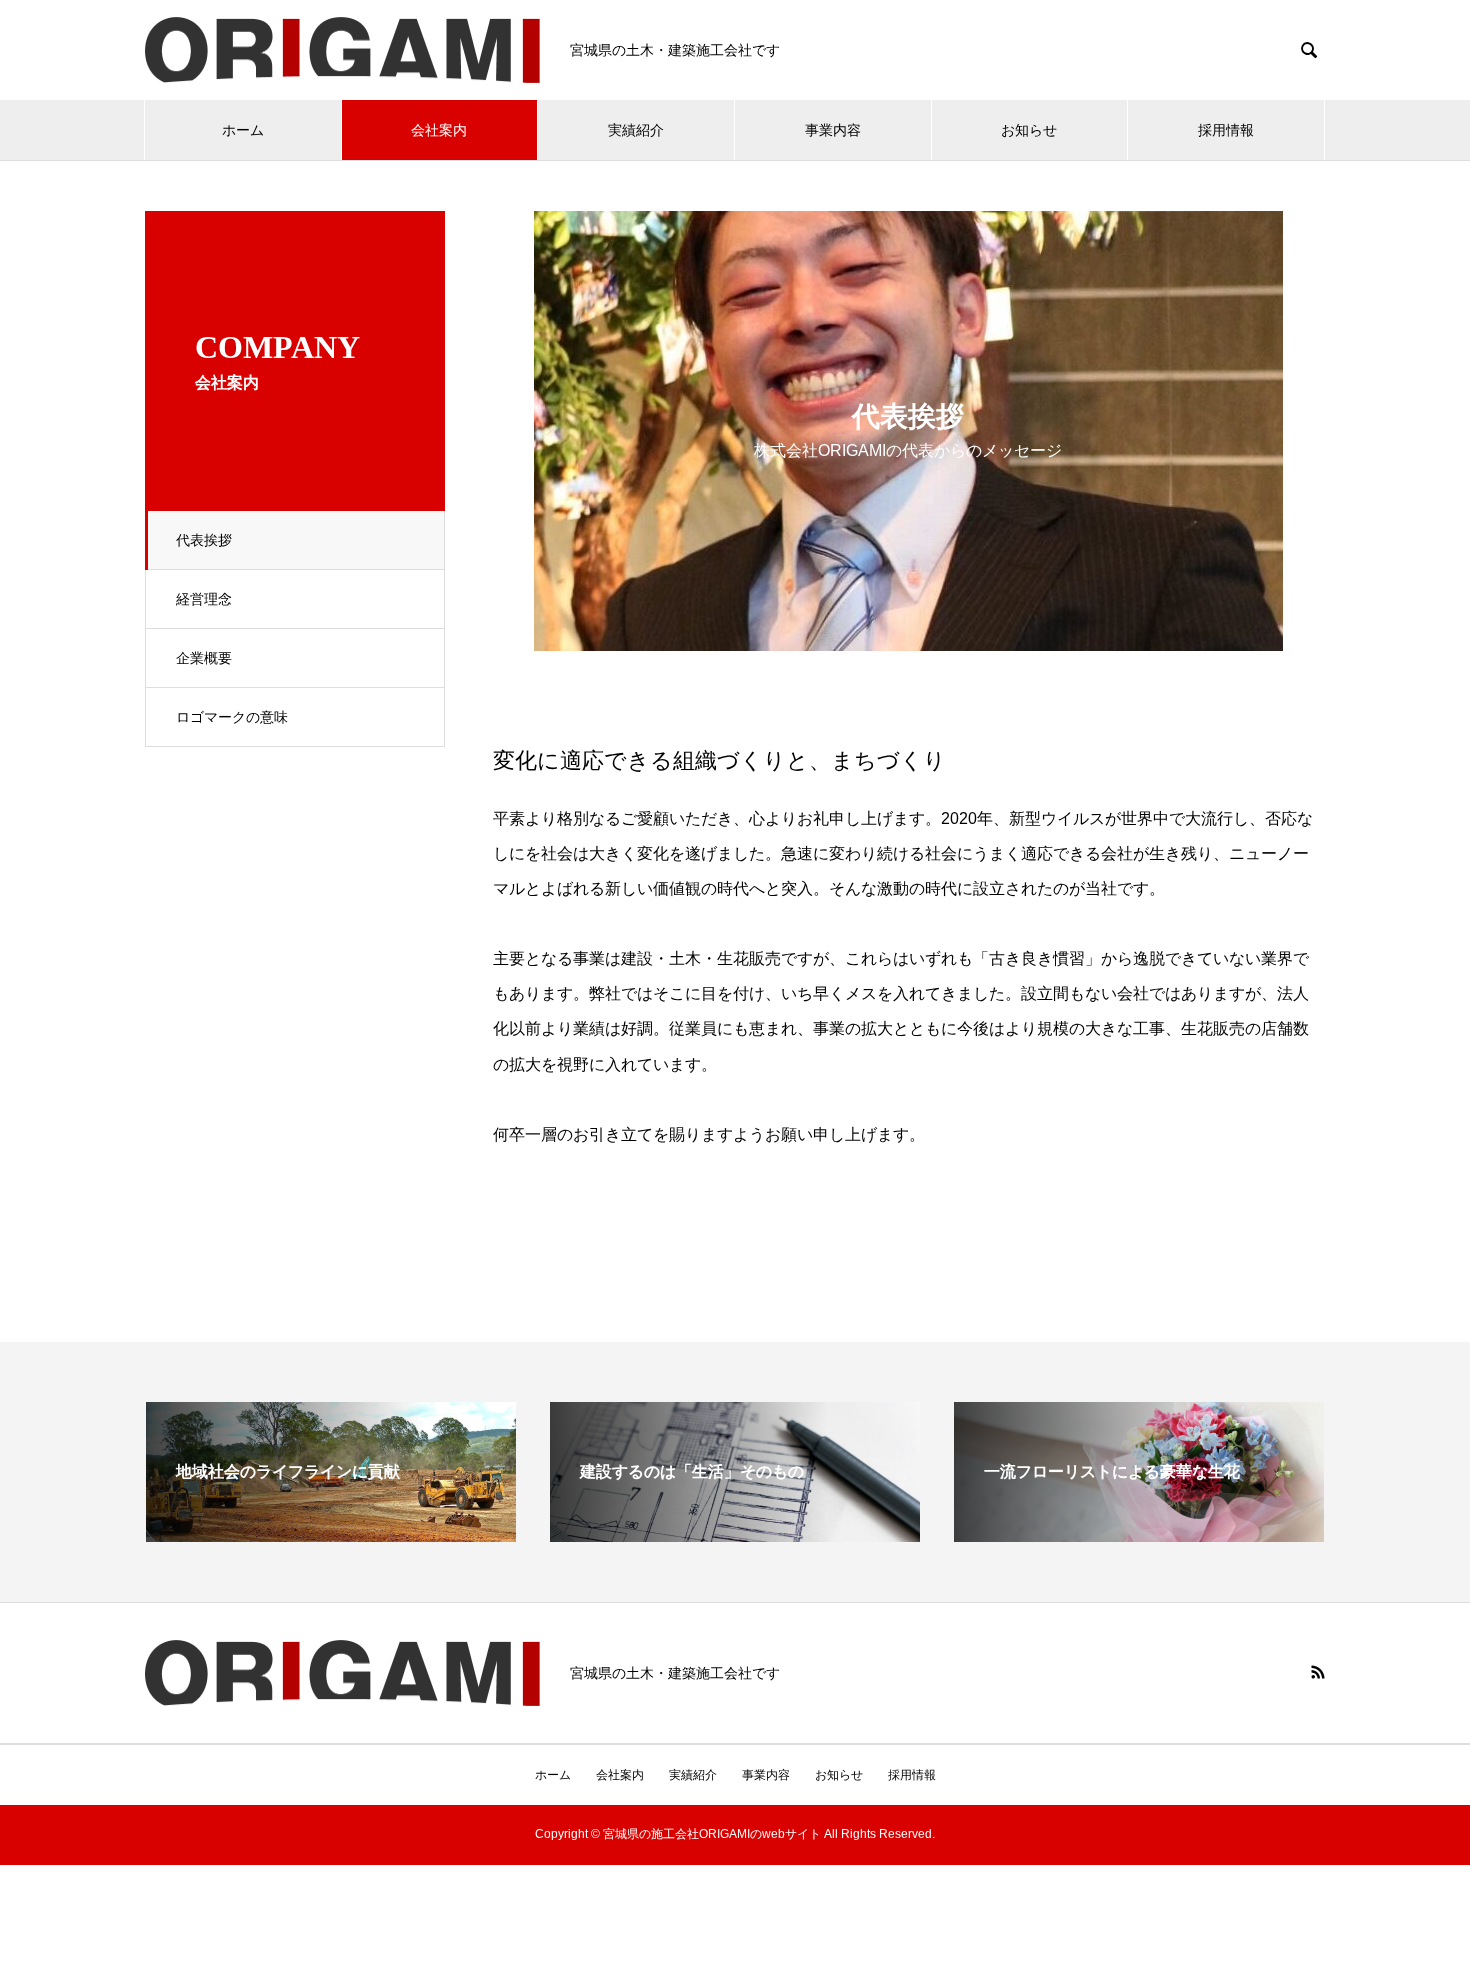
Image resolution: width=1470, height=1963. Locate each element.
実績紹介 (636, 130)
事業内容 (833, 130)
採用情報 (1226, 130)
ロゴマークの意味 (232, 717)
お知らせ (1029, 130)
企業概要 (204, 658)
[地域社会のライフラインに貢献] (331, 1533)
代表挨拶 (204, 540)
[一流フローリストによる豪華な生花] (1139, 1533)
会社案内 (439, 130)
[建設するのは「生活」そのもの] (735, 1533)
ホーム (243, 130)
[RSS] (1318, 1672)
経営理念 (204, 599)
